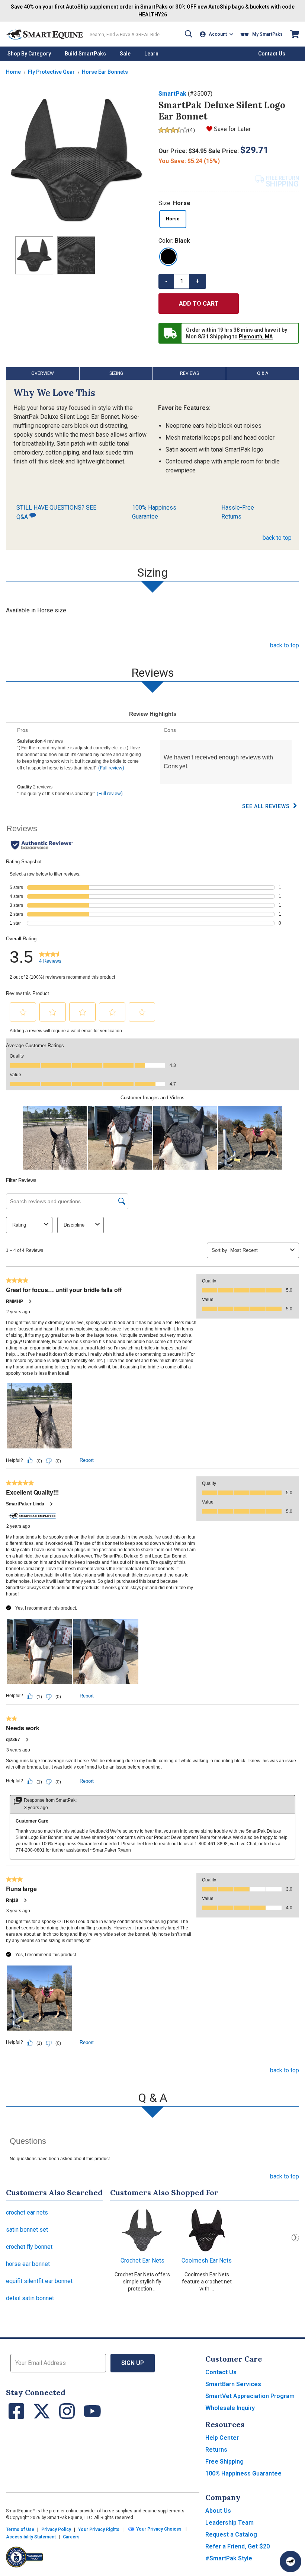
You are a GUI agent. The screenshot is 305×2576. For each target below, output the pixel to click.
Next (295, 2238)
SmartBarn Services (233, 2384)
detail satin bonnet (30, 2298)
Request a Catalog (231, 2534)
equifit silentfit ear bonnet (39, 2281)
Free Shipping (224, 2462)
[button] (189, 34)
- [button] (166, 281)
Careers (71, 2537)
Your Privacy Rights (99, 2529)
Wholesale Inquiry (230, 2408)
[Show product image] (76, 160)
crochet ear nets (27, 2212)
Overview (43, 373)
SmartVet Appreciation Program (250, 2396)
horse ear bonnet (28, 2264)
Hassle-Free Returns (238, 512)
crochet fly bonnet (29, 2247)
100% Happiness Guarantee (154, 512)
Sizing (116, 373)
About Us (218, 2511)
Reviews (190, 373)
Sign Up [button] (133, 2363)
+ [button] (198, 281)
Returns (216, 2450)
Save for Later (232, 129)
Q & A (263, 373)
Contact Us (221, 2372)
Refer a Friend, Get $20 (237, 2546)
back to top (277, 538)
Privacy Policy (56, 2529)
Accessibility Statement (31, 2537)
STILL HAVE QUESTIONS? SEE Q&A (56, 512)
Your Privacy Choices (158, 2529)
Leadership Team (229, 2523)
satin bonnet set (27, 2230)
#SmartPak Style (229, 2558)
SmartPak (172, 94)
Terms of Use (20, 2529)
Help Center (222, 2438)
